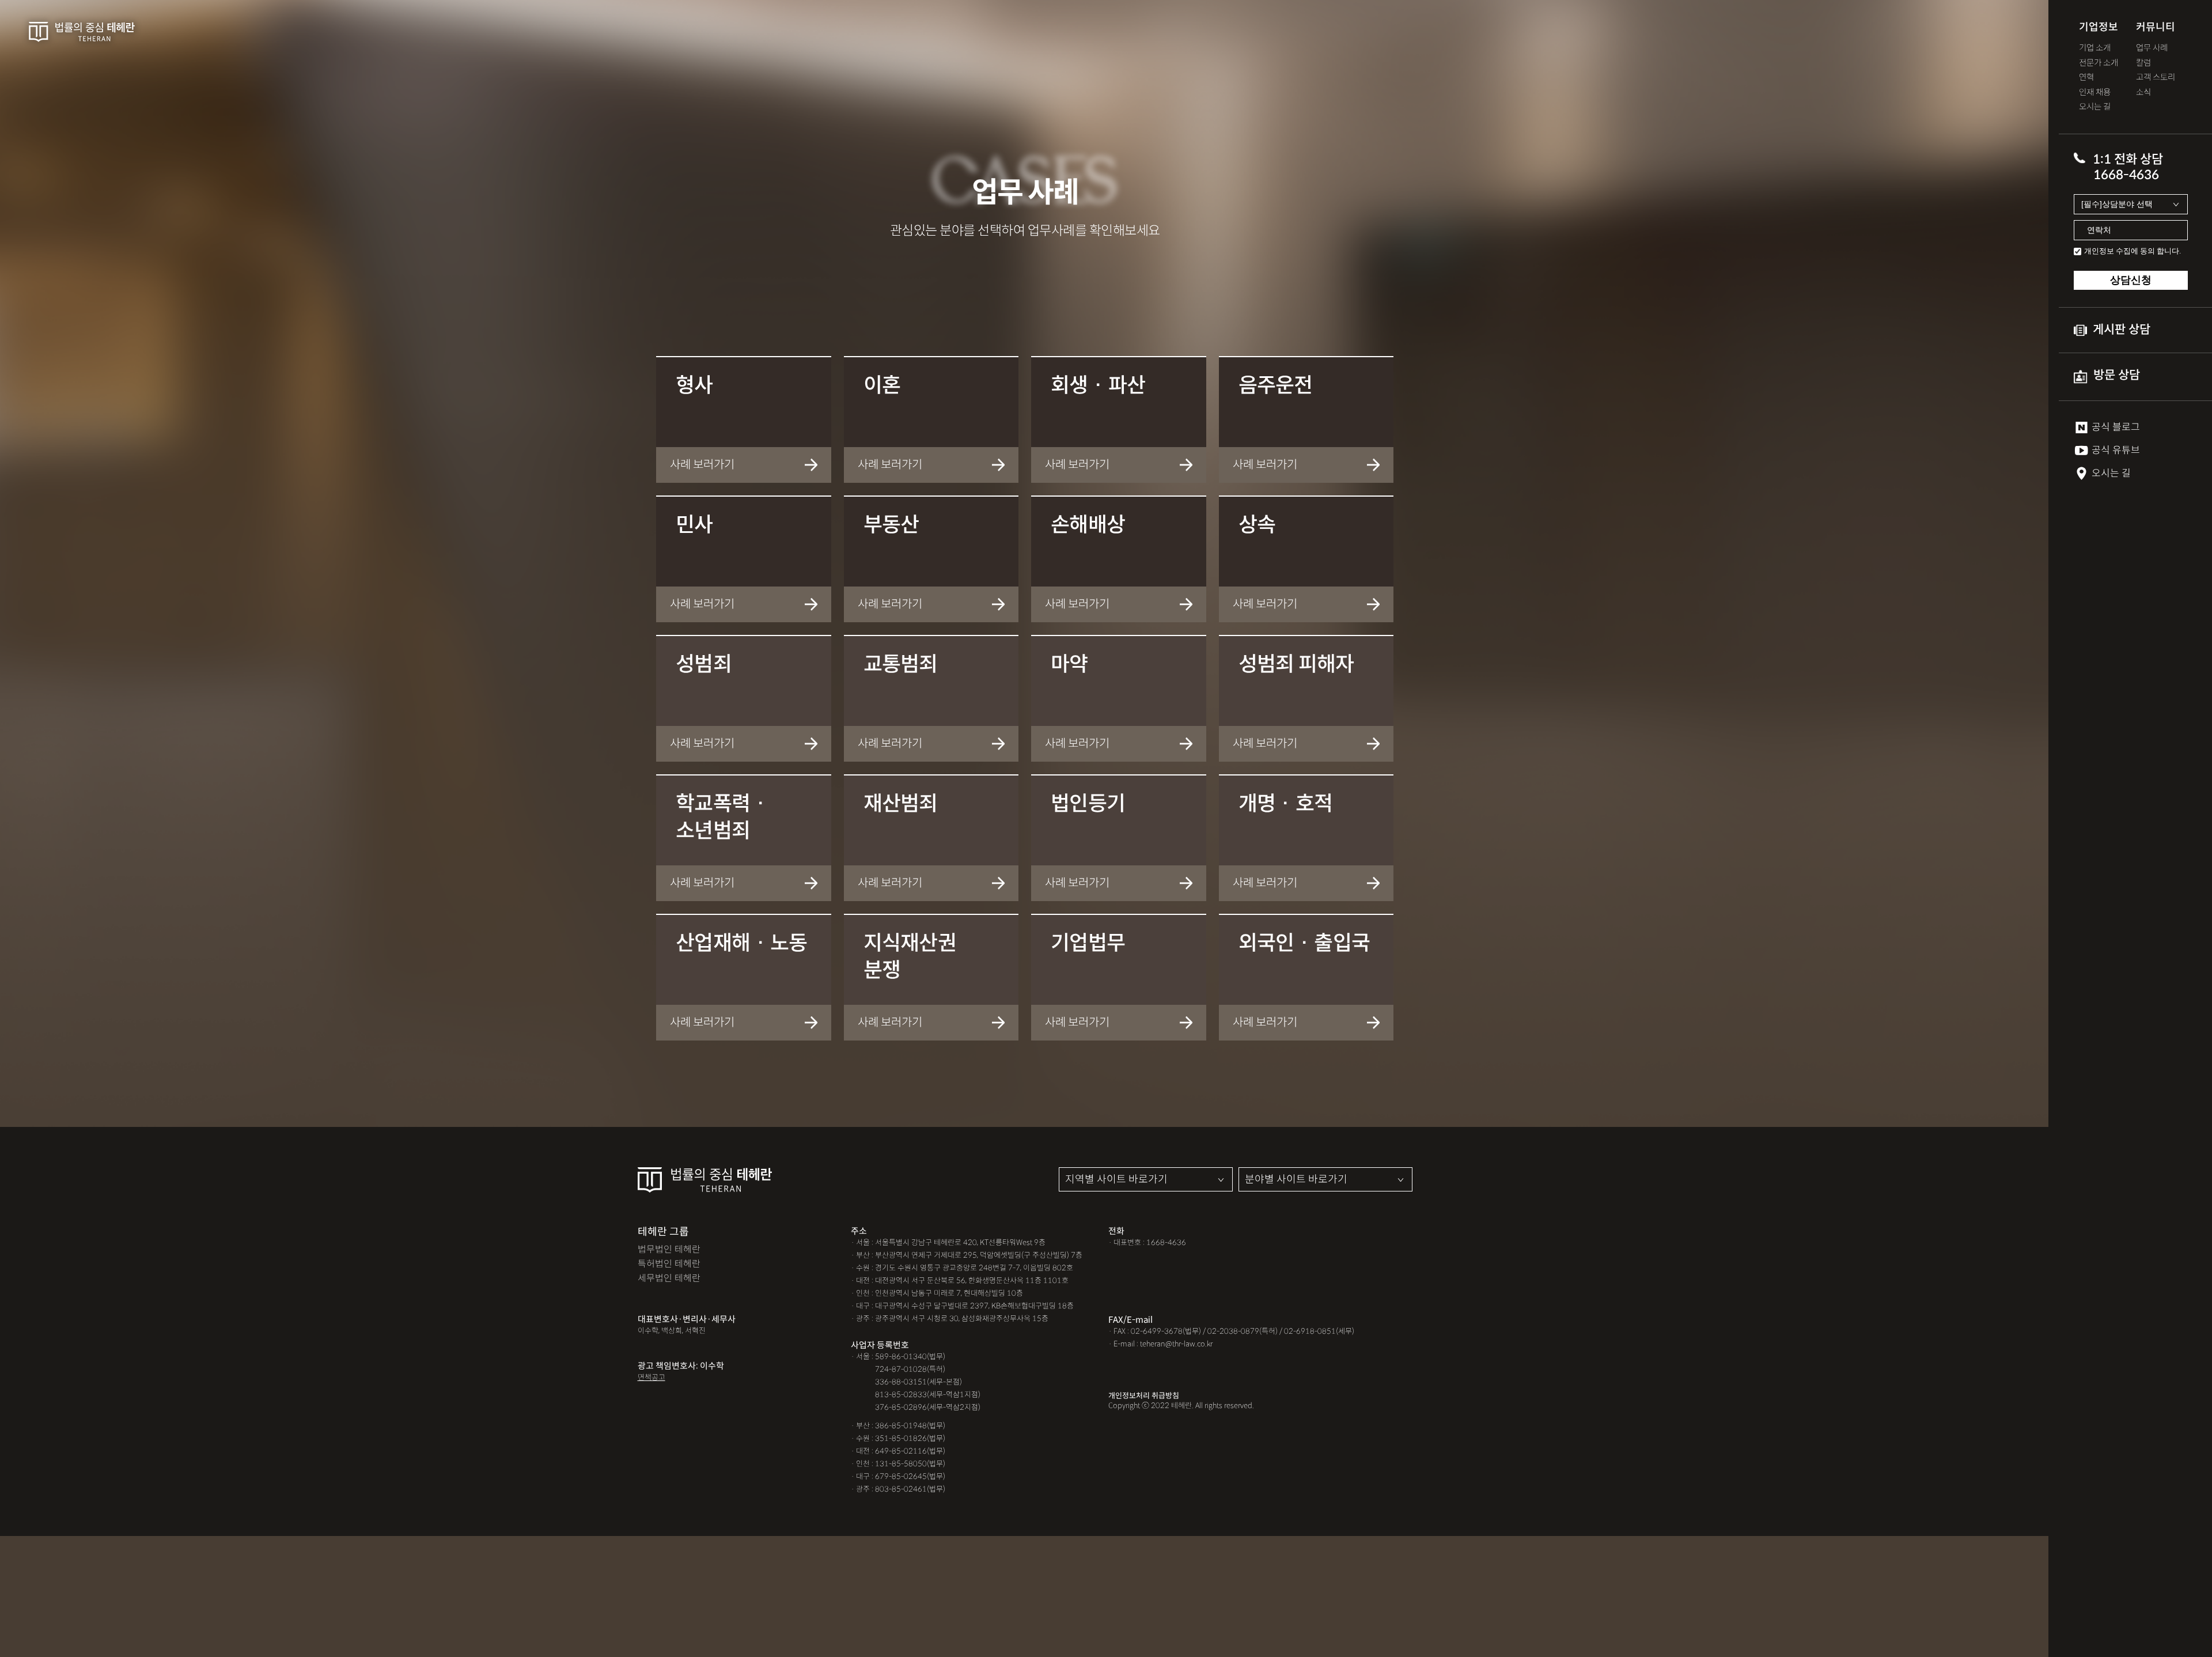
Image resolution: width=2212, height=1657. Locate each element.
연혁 (2086, 77)
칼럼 (2143, 63)
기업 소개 (2095, 48)
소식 (2143, 92)
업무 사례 (2152, 48)
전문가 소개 (2099, 63)
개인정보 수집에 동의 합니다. (2133, 251)
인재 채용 (2095, 92)
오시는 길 (2095, 107)
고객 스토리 (2156, 77)
